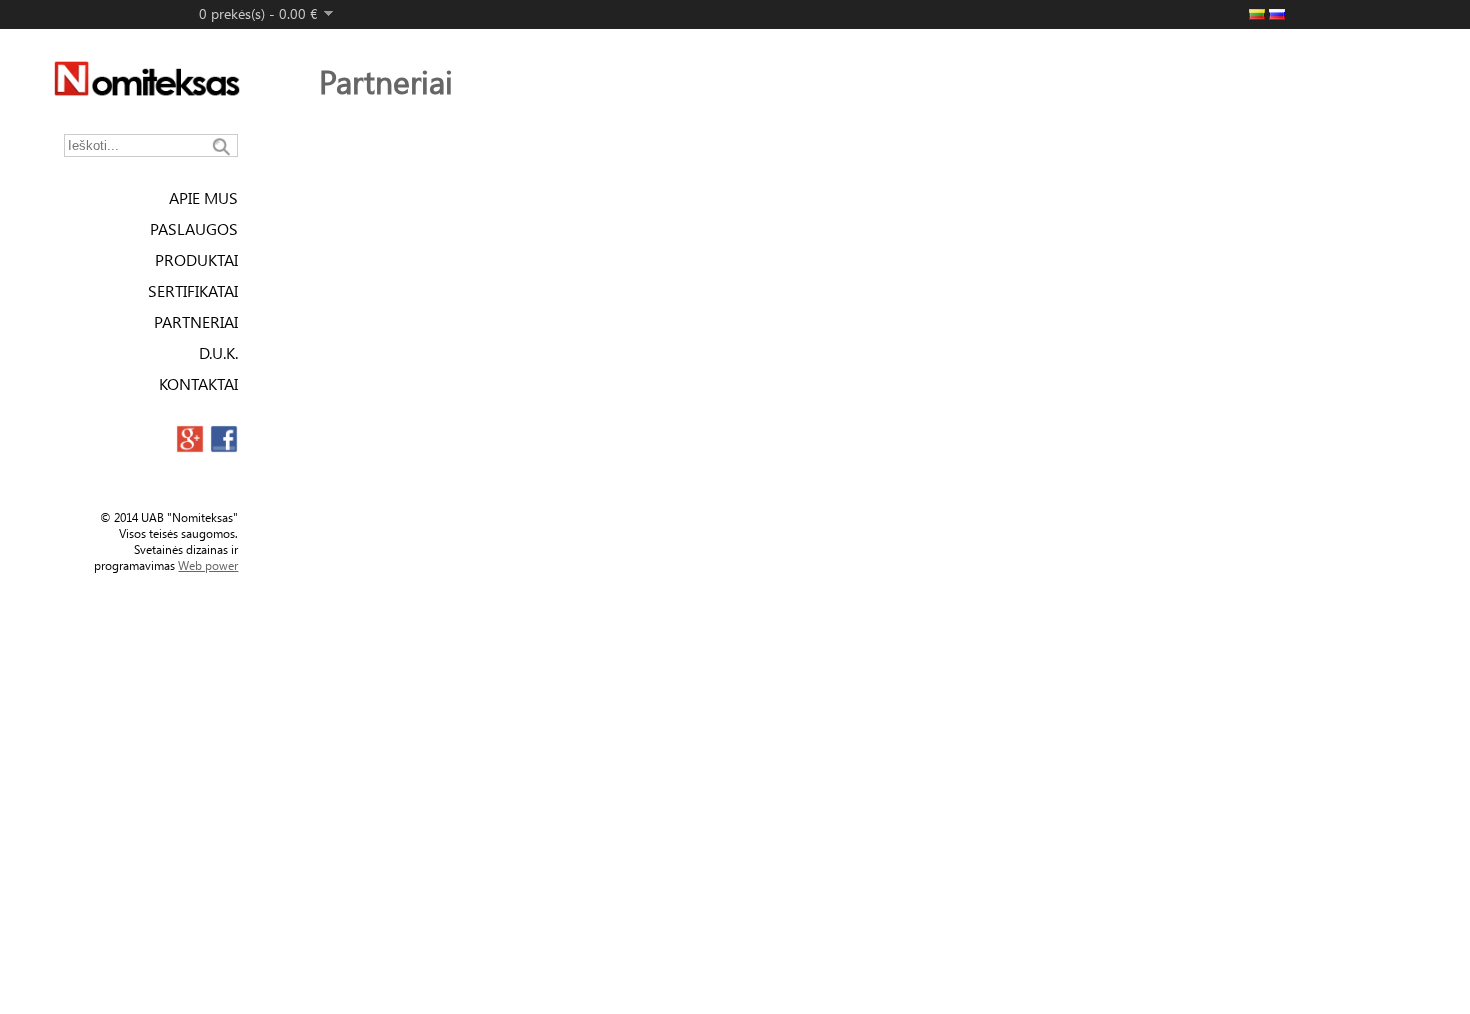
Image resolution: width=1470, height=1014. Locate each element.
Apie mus (203, 197)
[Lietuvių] (1257, 14)
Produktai (196, 259)
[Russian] (1277, 14)
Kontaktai (198, 383)
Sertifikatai (193, 290)
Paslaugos (194, 228)
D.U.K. (218, 352)
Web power (208, 565)
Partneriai (196, 321)
